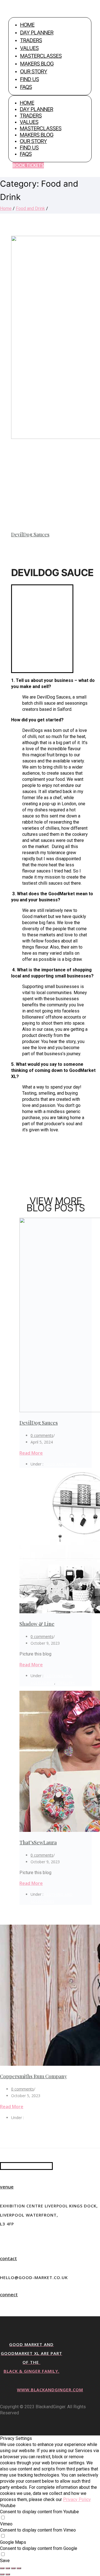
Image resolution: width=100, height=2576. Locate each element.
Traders (31, 40)
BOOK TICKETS (28, 165)
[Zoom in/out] (19, 2568)
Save (5, 2561)
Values (29, 48)
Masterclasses (41, 56)
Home (27, 25)
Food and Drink (30, 208)
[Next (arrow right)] (8, 2574)
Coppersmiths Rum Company (33, 2076)
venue (7, 2187)
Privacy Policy (77, 2499)
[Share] (8, 2568)
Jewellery (66, 1683)
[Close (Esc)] (2, 2568)
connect (9, 2295)
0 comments (42, 1435)
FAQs (26, 87)
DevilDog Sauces (30, 534)
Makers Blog (37, 64)
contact (8, 2259)
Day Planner (37, 33)
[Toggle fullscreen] (13, 2568)
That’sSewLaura (38, 1842)
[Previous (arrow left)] (2, 2574)
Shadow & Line (37, 1624)
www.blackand (36, 2390)
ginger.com (69, 2390)
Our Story (34, 72)
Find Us (29, 79)
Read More (31, 1453)
